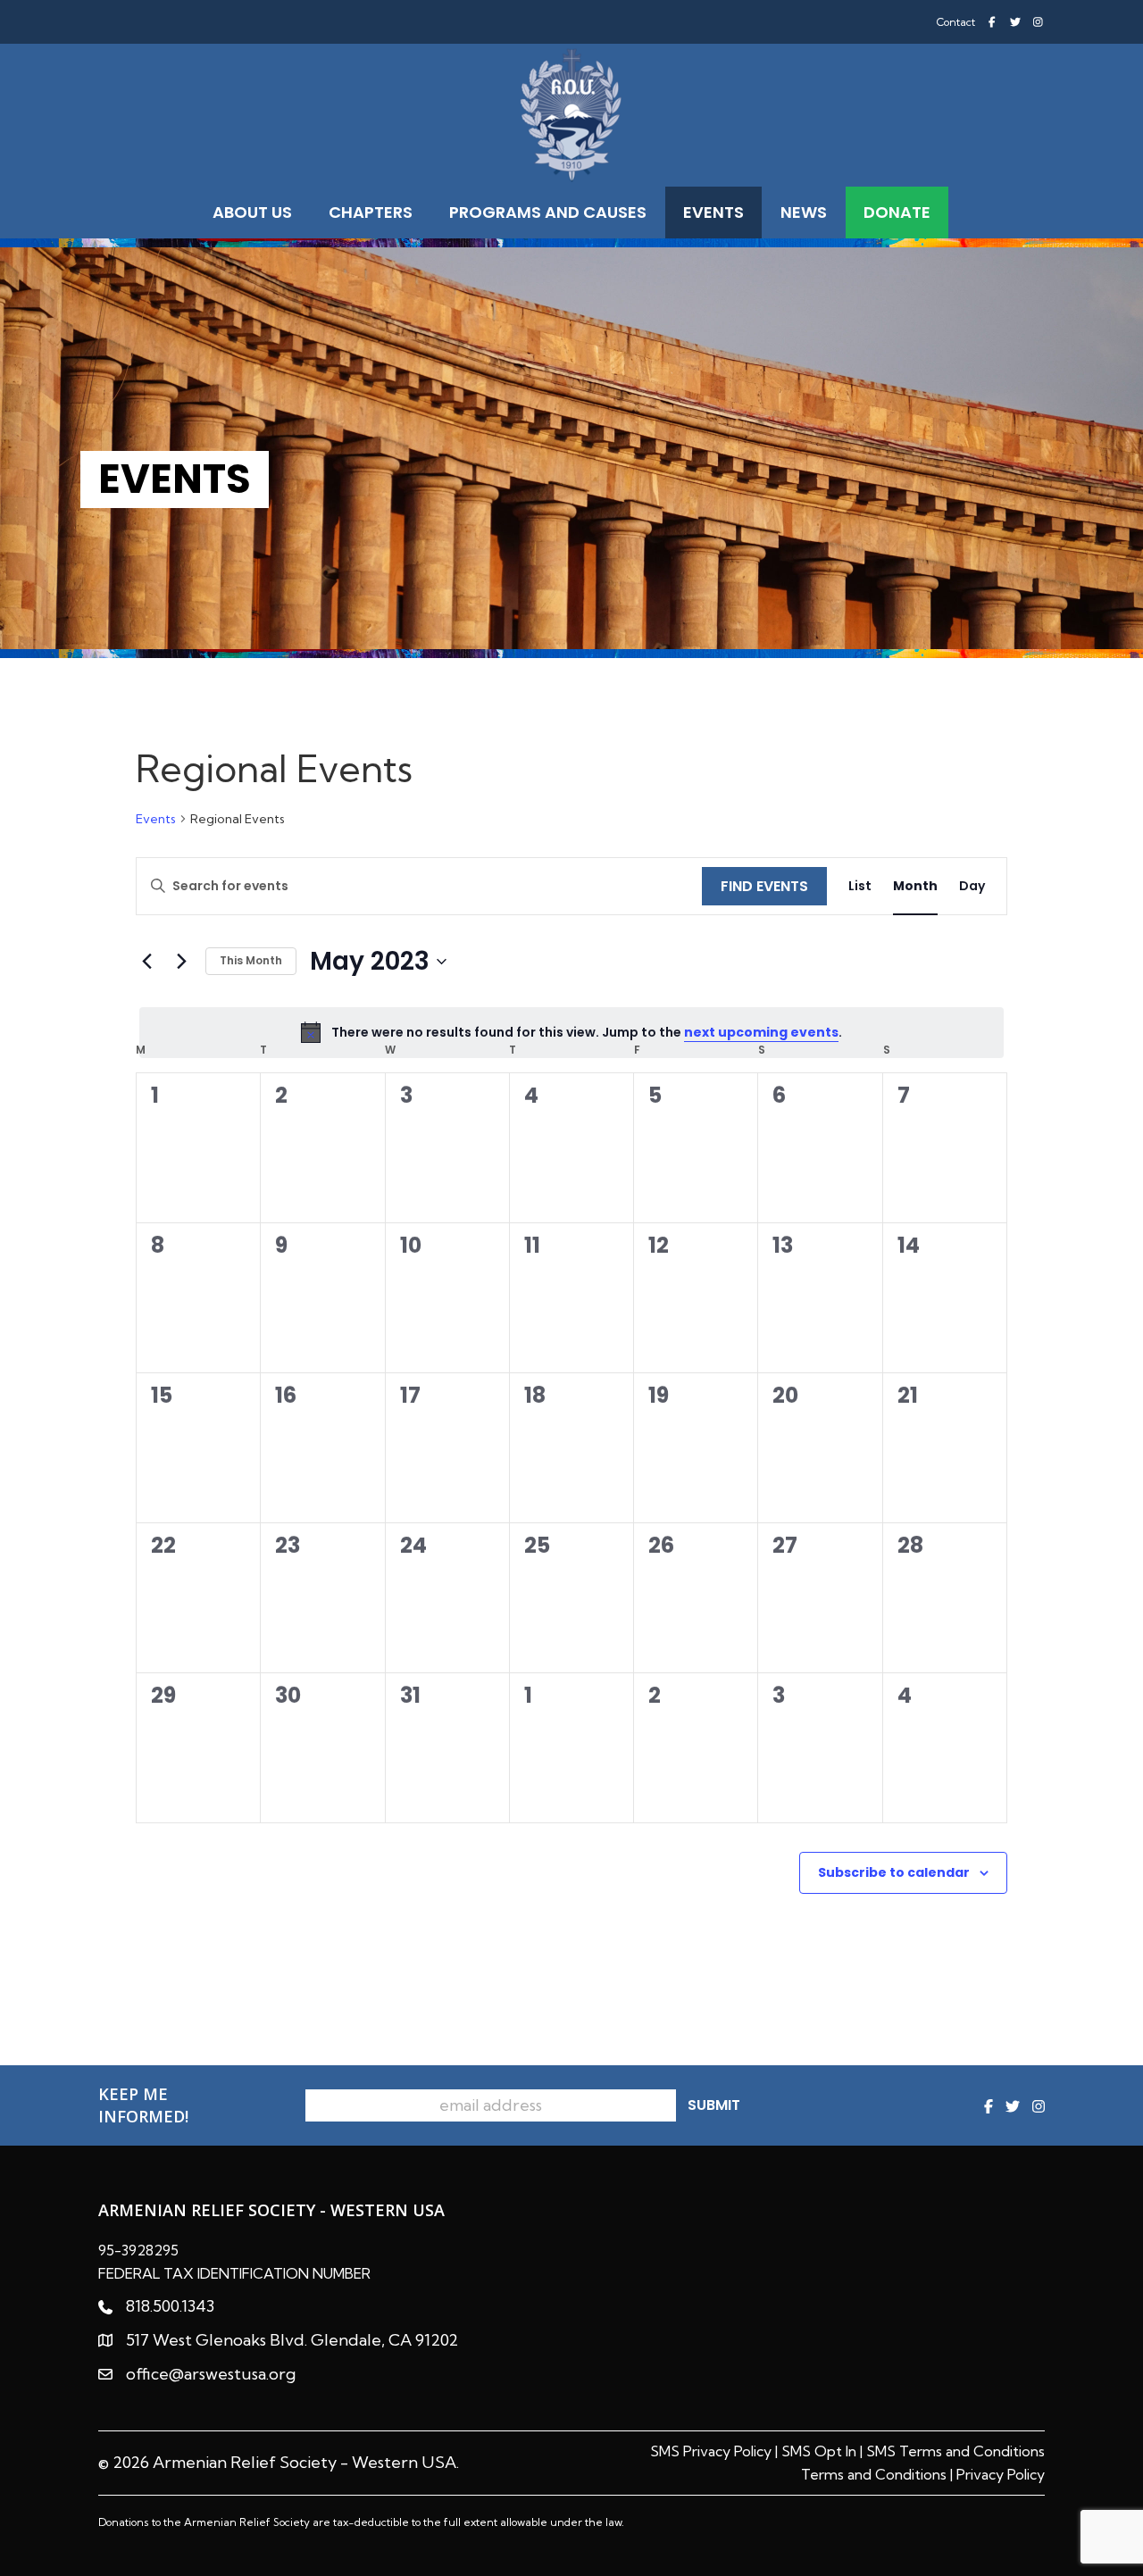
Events (713, 212)
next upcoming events (761, 1032)
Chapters (371, 212)
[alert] (571, 1032)
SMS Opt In (819, 2451)
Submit (714, 2105)
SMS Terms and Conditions (955, 2451)
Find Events (764, 886)
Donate (897, 212)
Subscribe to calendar (894, 1872)
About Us (252, 212)
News (804, 212)
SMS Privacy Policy (711, 2451)
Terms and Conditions (874, 2474)
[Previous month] (146, 962)
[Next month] (181, 962)
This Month (251, 960)
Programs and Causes (548, 212)
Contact (956, 22)
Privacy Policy (1001, 2474)
